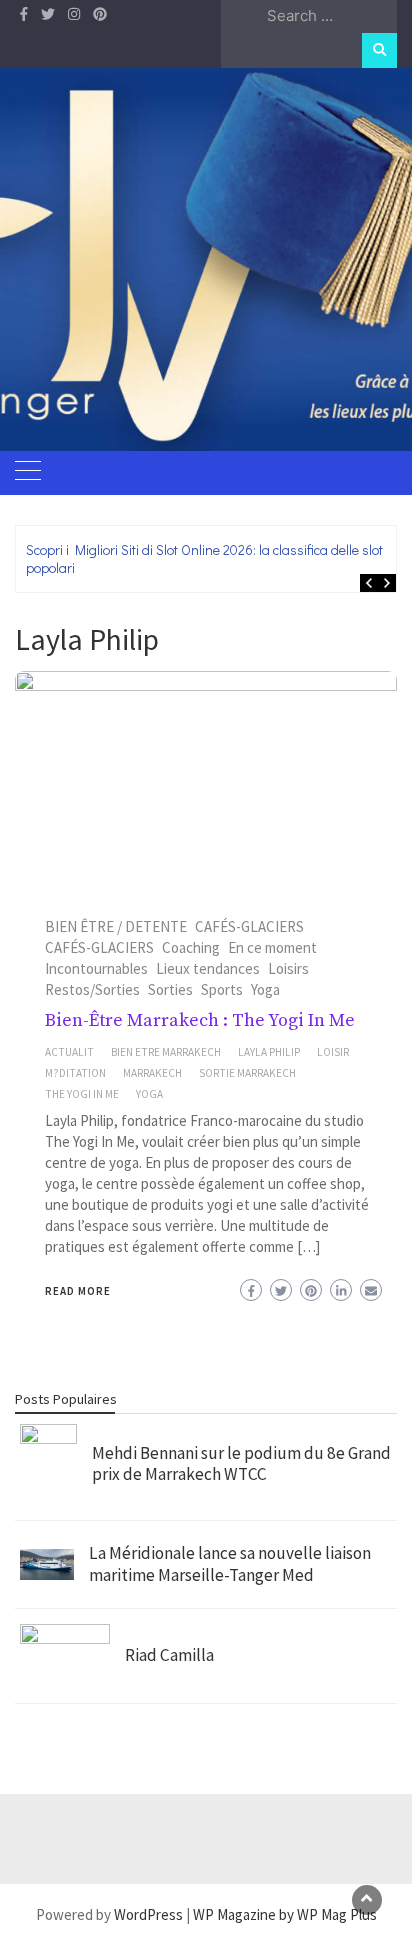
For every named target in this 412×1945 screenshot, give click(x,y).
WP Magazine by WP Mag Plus (285, 1914)
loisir (333, 1052)
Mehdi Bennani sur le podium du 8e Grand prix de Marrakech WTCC (241, 1464)
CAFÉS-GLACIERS (249, 926)
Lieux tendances (208, 968)
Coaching (191, 947)
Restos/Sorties (92, 989)
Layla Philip (269, 1052)
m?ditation (75, 1073)
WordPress (148, 1914)
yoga (149, 1094)
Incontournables (96, 968)
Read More (78, 1291)
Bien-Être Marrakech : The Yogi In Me (200, 1020)
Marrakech (152, 1073)
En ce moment (272, 947)
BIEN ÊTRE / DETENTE (116, 926)
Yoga (265, 989)
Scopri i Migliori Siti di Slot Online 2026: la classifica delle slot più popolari (215, 558)
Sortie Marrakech (247, 1073)
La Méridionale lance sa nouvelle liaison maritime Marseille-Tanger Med (230, 1564)
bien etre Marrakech (166, 1052)
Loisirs (288, 968)
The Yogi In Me (82, 1094)
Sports (222, 989)
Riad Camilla (169, 1655)
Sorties (170, 989)
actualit (69, 1052)
